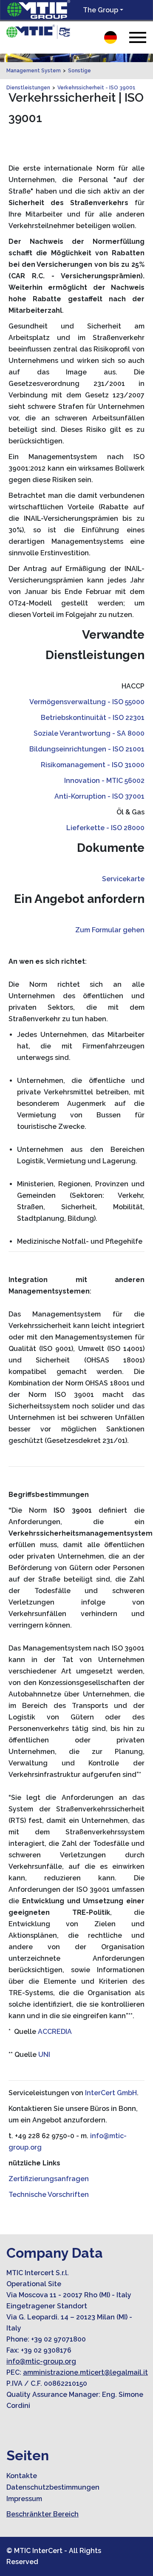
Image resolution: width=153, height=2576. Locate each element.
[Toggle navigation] (138, 37)
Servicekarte (123, 879)
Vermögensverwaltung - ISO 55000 (87, 702)
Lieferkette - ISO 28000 (105, 828)
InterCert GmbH (111, 2093)
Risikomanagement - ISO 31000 (93, 765)
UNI (44, 2055)
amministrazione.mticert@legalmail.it (85, 2372)
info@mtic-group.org (41, 2361)
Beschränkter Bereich (42, 2514)
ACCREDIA (55, 2032)
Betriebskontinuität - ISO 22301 (93, 718)
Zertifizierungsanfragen (49, 2179)
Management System (34, 71)
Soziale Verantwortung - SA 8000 (89, 733)
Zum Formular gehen (110, 930)
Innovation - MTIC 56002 (104, 781)
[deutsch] (110, 37)
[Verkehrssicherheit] (38, 32)
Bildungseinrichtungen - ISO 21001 (87, 749)
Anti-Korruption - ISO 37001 (99, 796)
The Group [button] (101, 10)
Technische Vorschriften (49, 2195)
